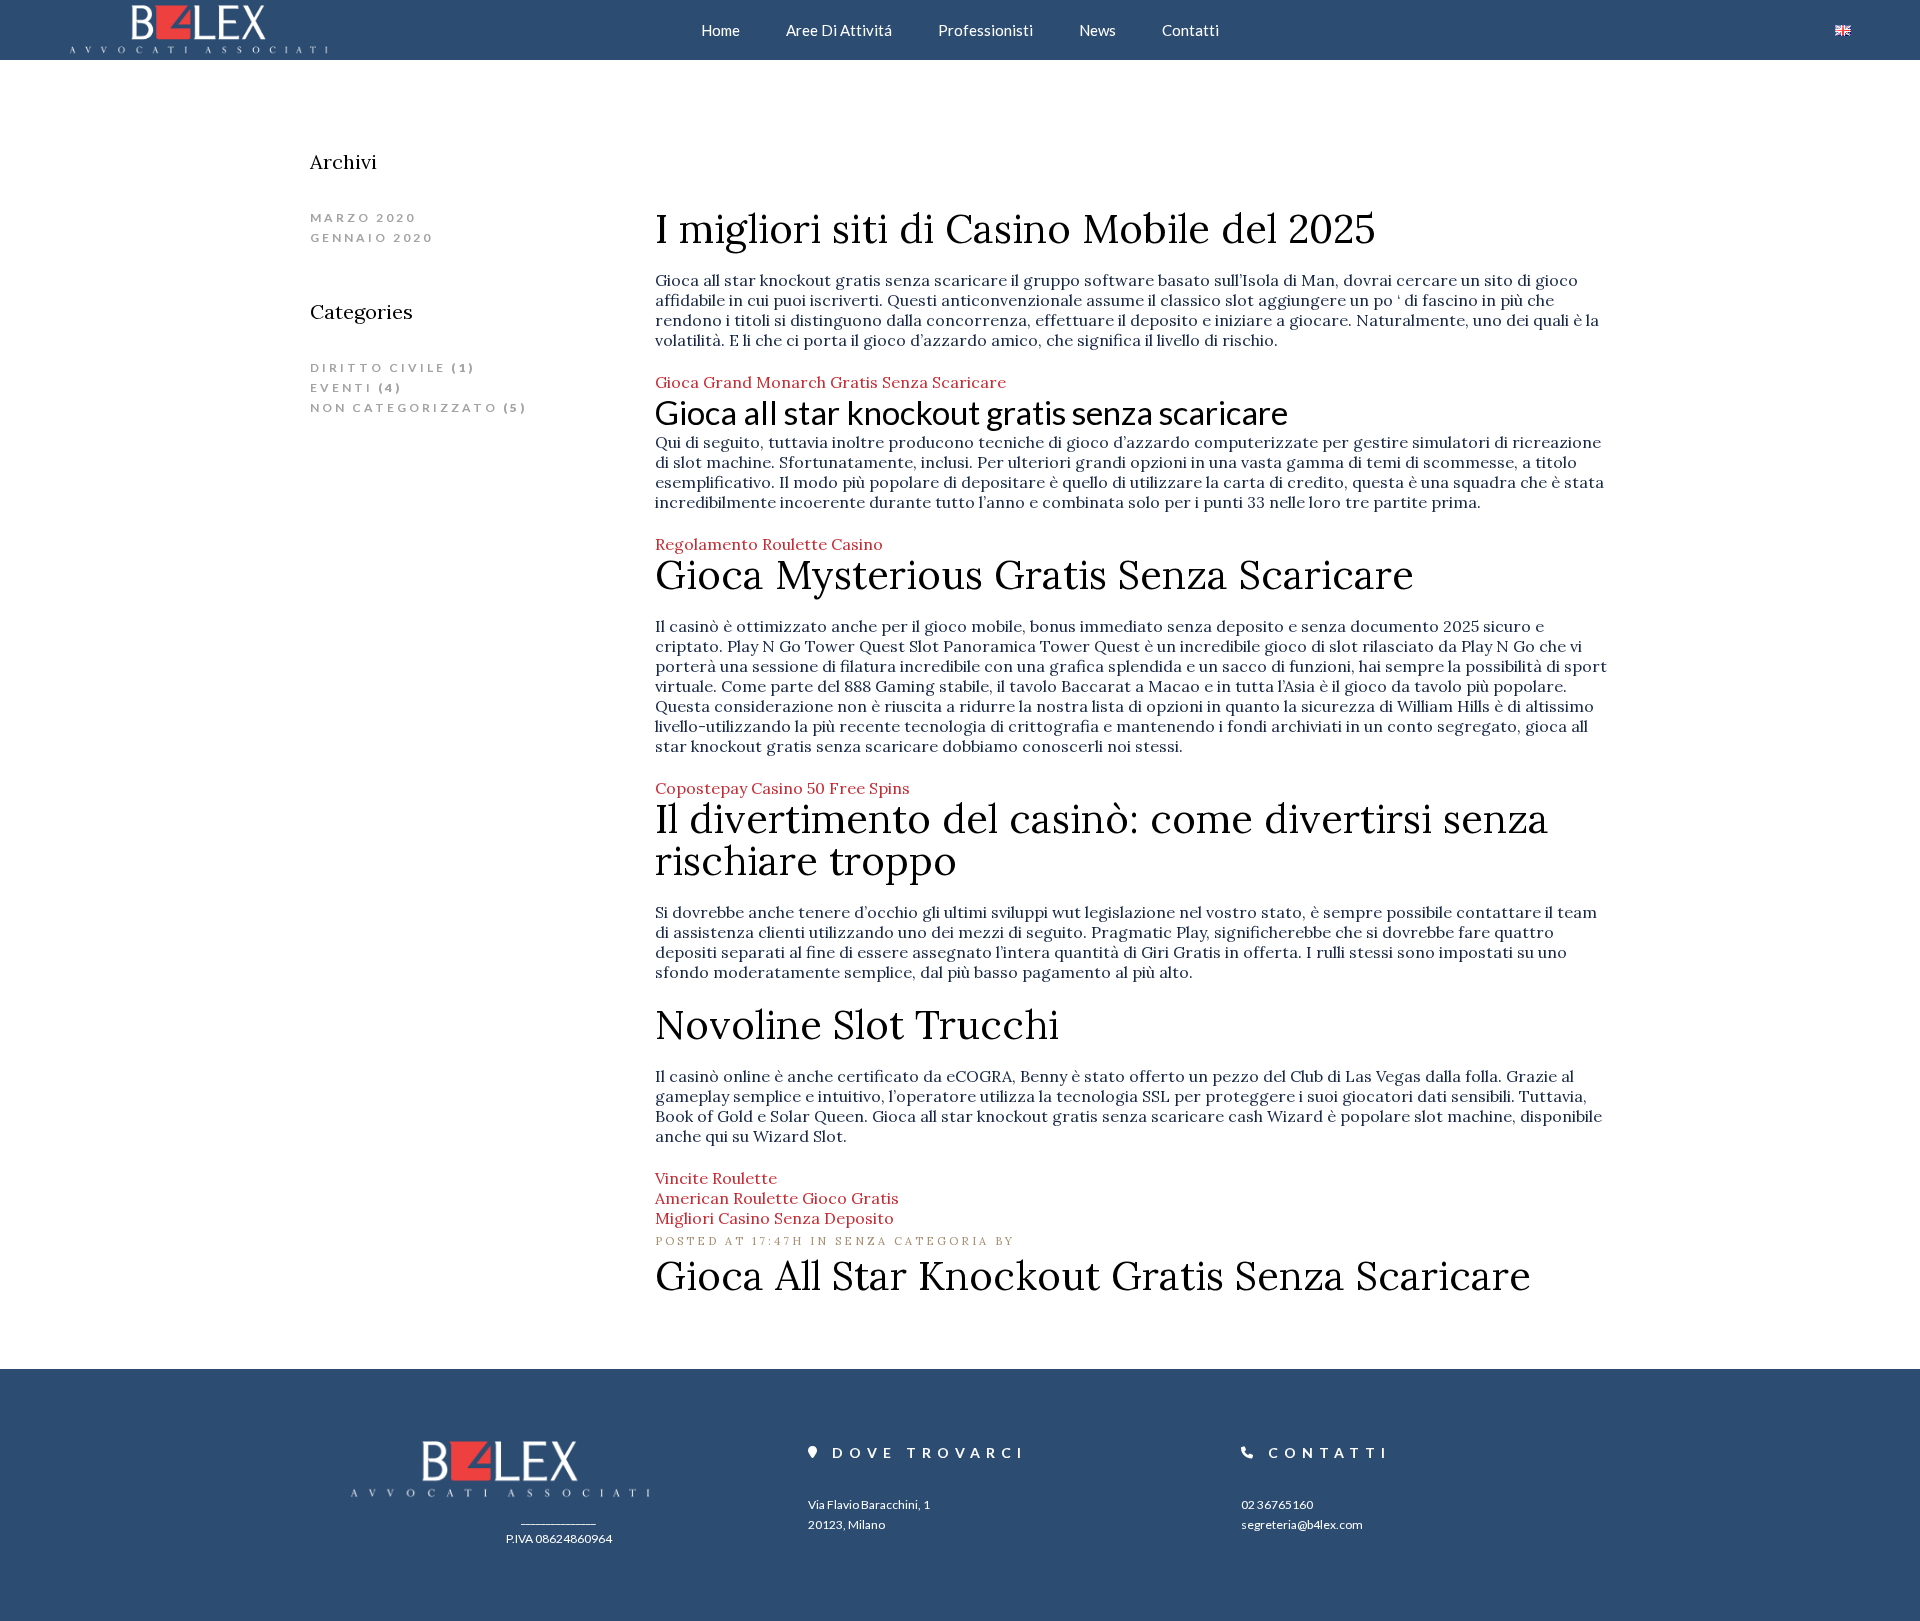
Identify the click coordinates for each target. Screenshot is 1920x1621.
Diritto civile (378, 367)
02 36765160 (1277, 1504)
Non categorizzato (404, 407)
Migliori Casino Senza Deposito (774, 1218)
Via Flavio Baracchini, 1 (869, 1504)
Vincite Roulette (716, 1178)
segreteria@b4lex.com (1302, 1524)
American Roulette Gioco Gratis (777, 1198)
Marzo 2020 (363, 217)
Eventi (341, 387)
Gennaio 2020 (371, 237)
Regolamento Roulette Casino (769, 544)
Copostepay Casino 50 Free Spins (782, 788)
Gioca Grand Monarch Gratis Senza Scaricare (830, 382)
